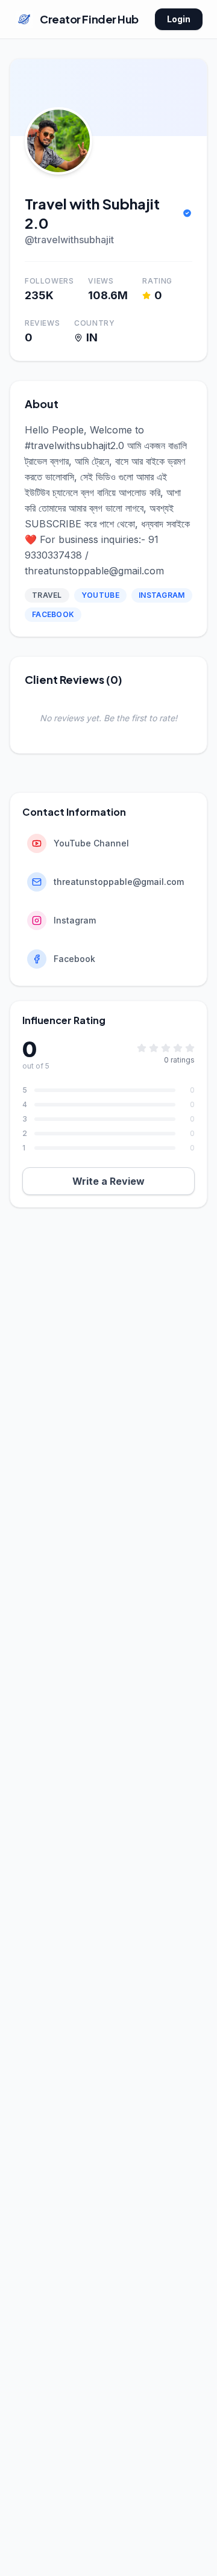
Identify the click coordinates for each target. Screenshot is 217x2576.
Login (179, 19)
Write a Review (108, 1181)
